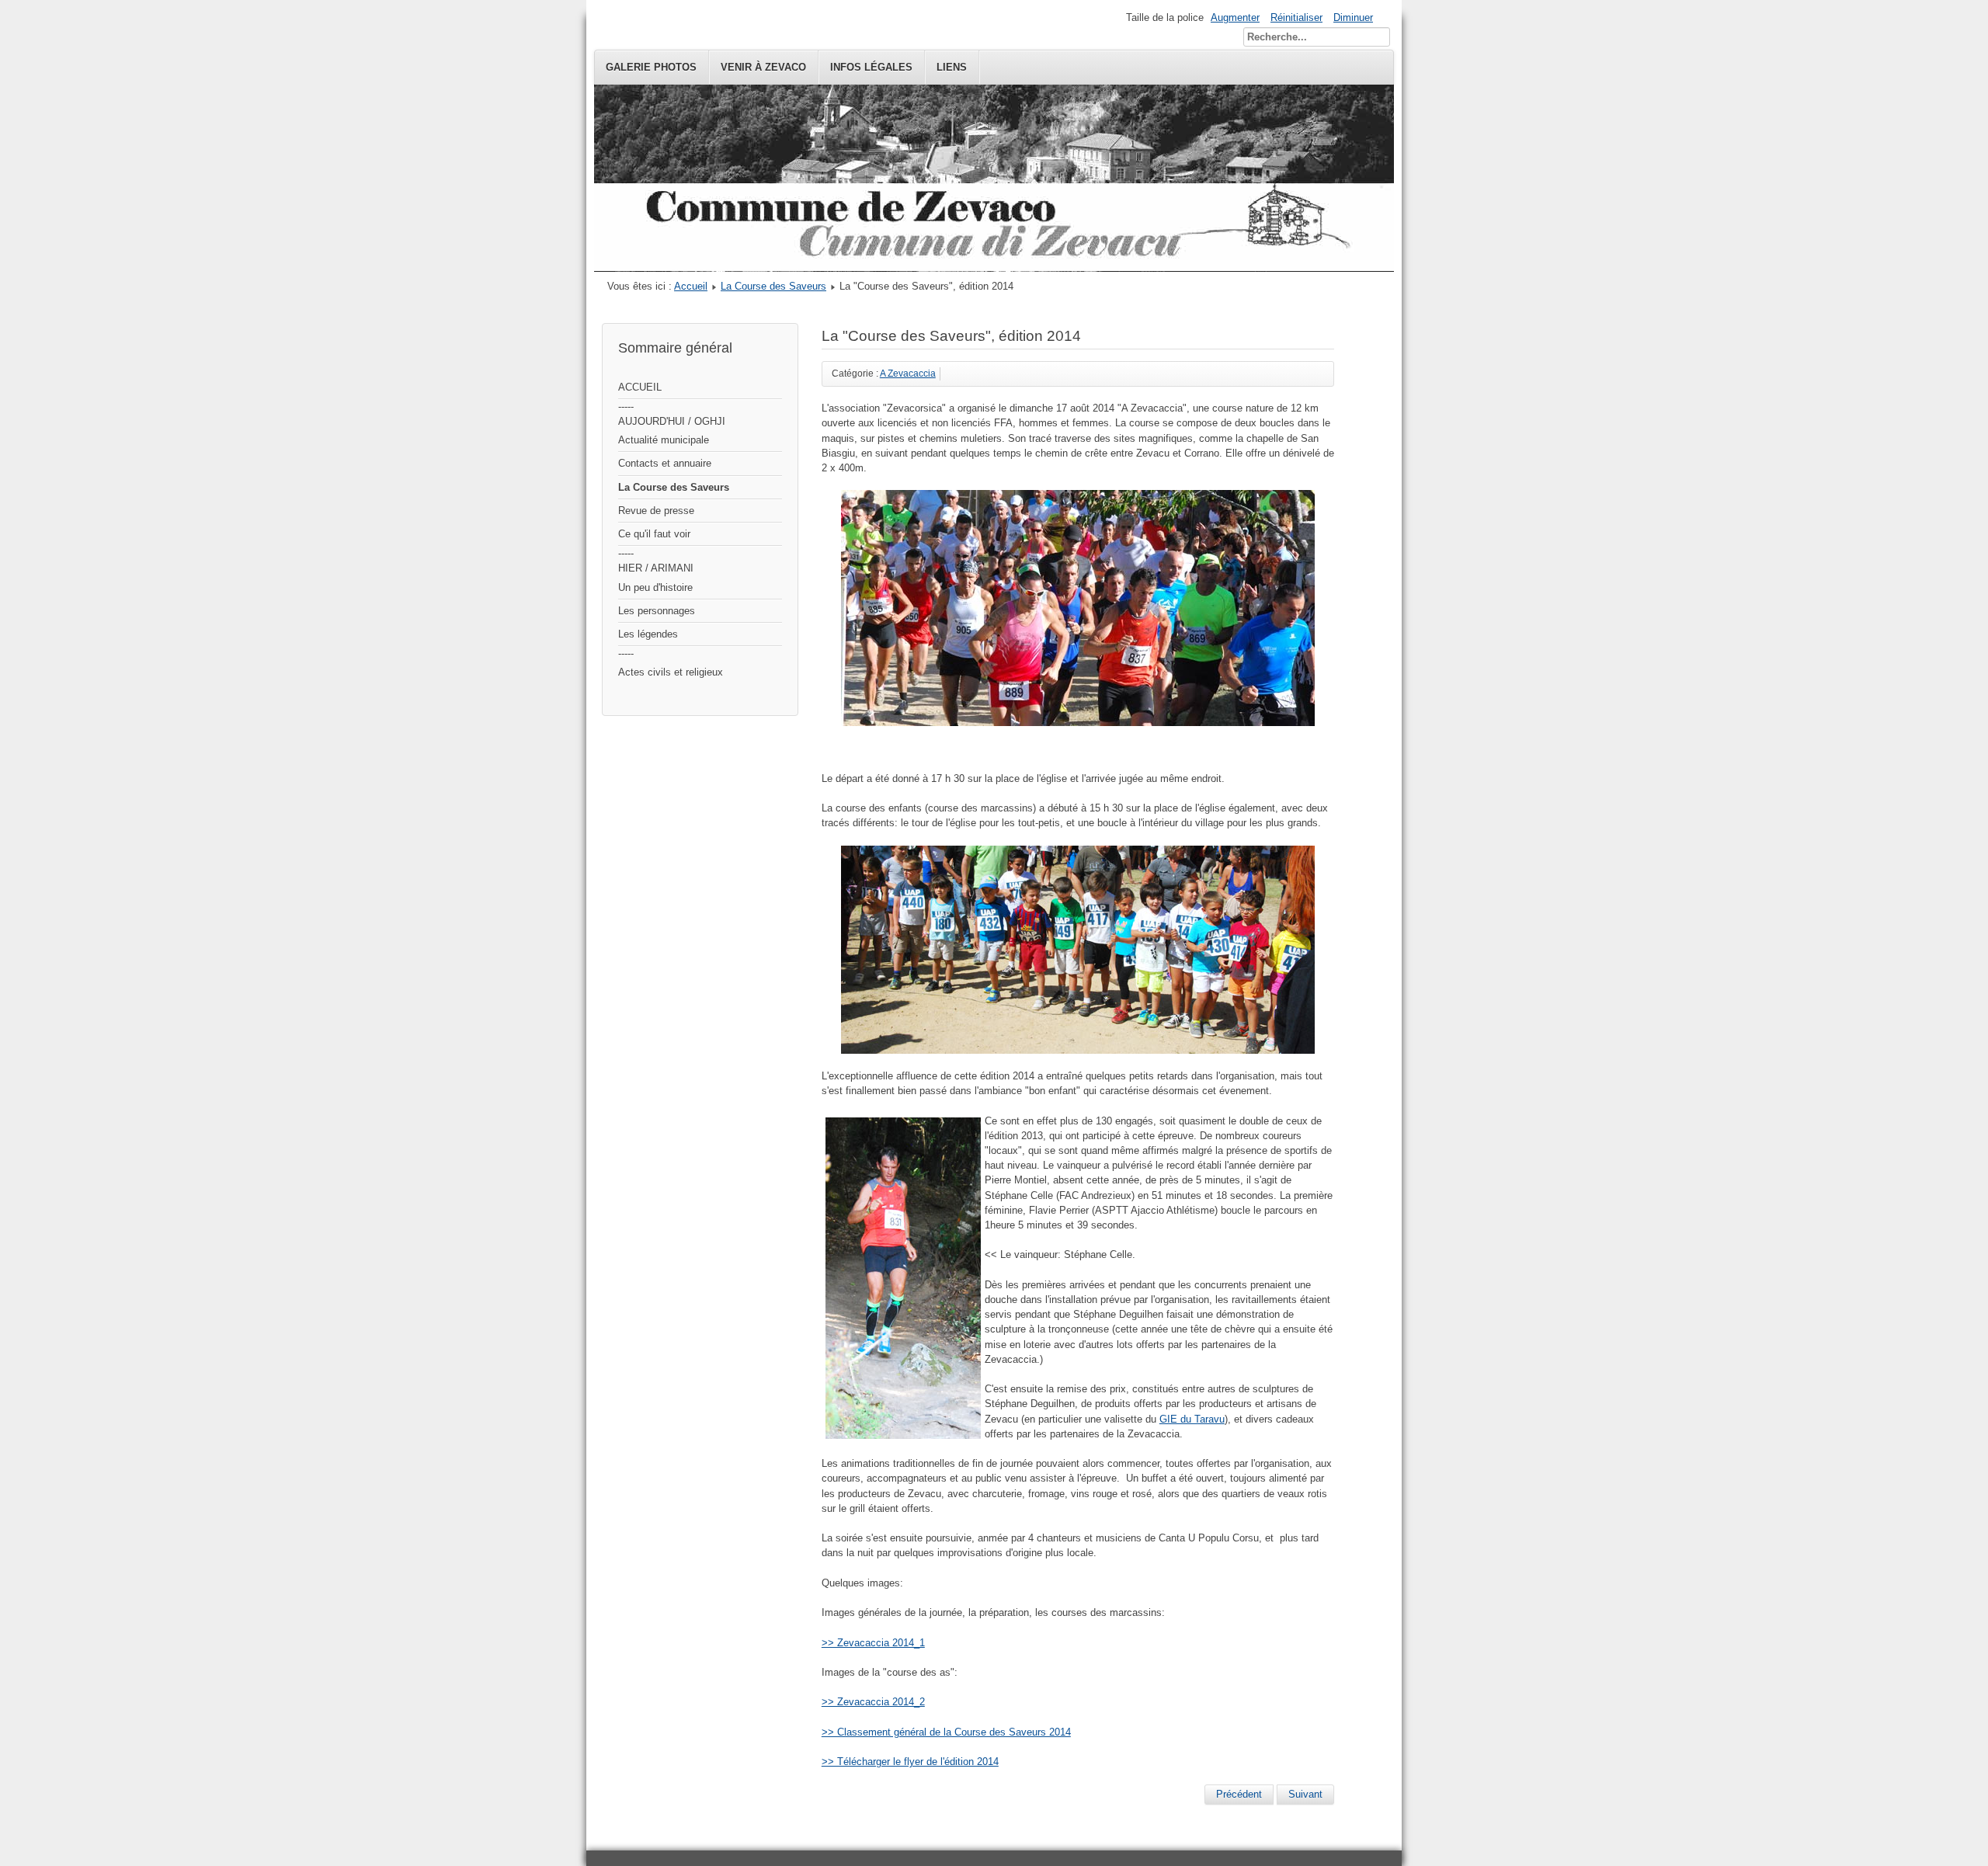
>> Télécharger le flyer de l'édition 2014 (910, 1762)
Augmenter (1235, 17)
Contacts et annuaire (665, 463)
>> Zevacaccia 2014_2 (873, 1702)
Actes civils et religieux (671, 672)
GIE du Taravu (1192, 1419)
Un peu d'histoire (655, 587)
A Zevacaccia (908, 374)
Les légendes (648, 634)
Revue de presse (656, 511)
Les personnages (657, 611)
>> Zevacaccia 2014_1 (873, 1643)
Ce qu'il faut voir (654, 534)
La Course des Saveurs (773, 286)
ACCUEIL (640, 387)
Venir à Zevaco (763, 67)
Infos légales (871, 67)
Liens (952, 67)
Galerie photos (651, 67)
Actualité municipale (664, 440)
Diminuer (1353, 17)
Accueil (691, 286)
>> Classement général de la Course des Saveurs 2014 (946, 1732)
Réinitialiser (1296, 17)
